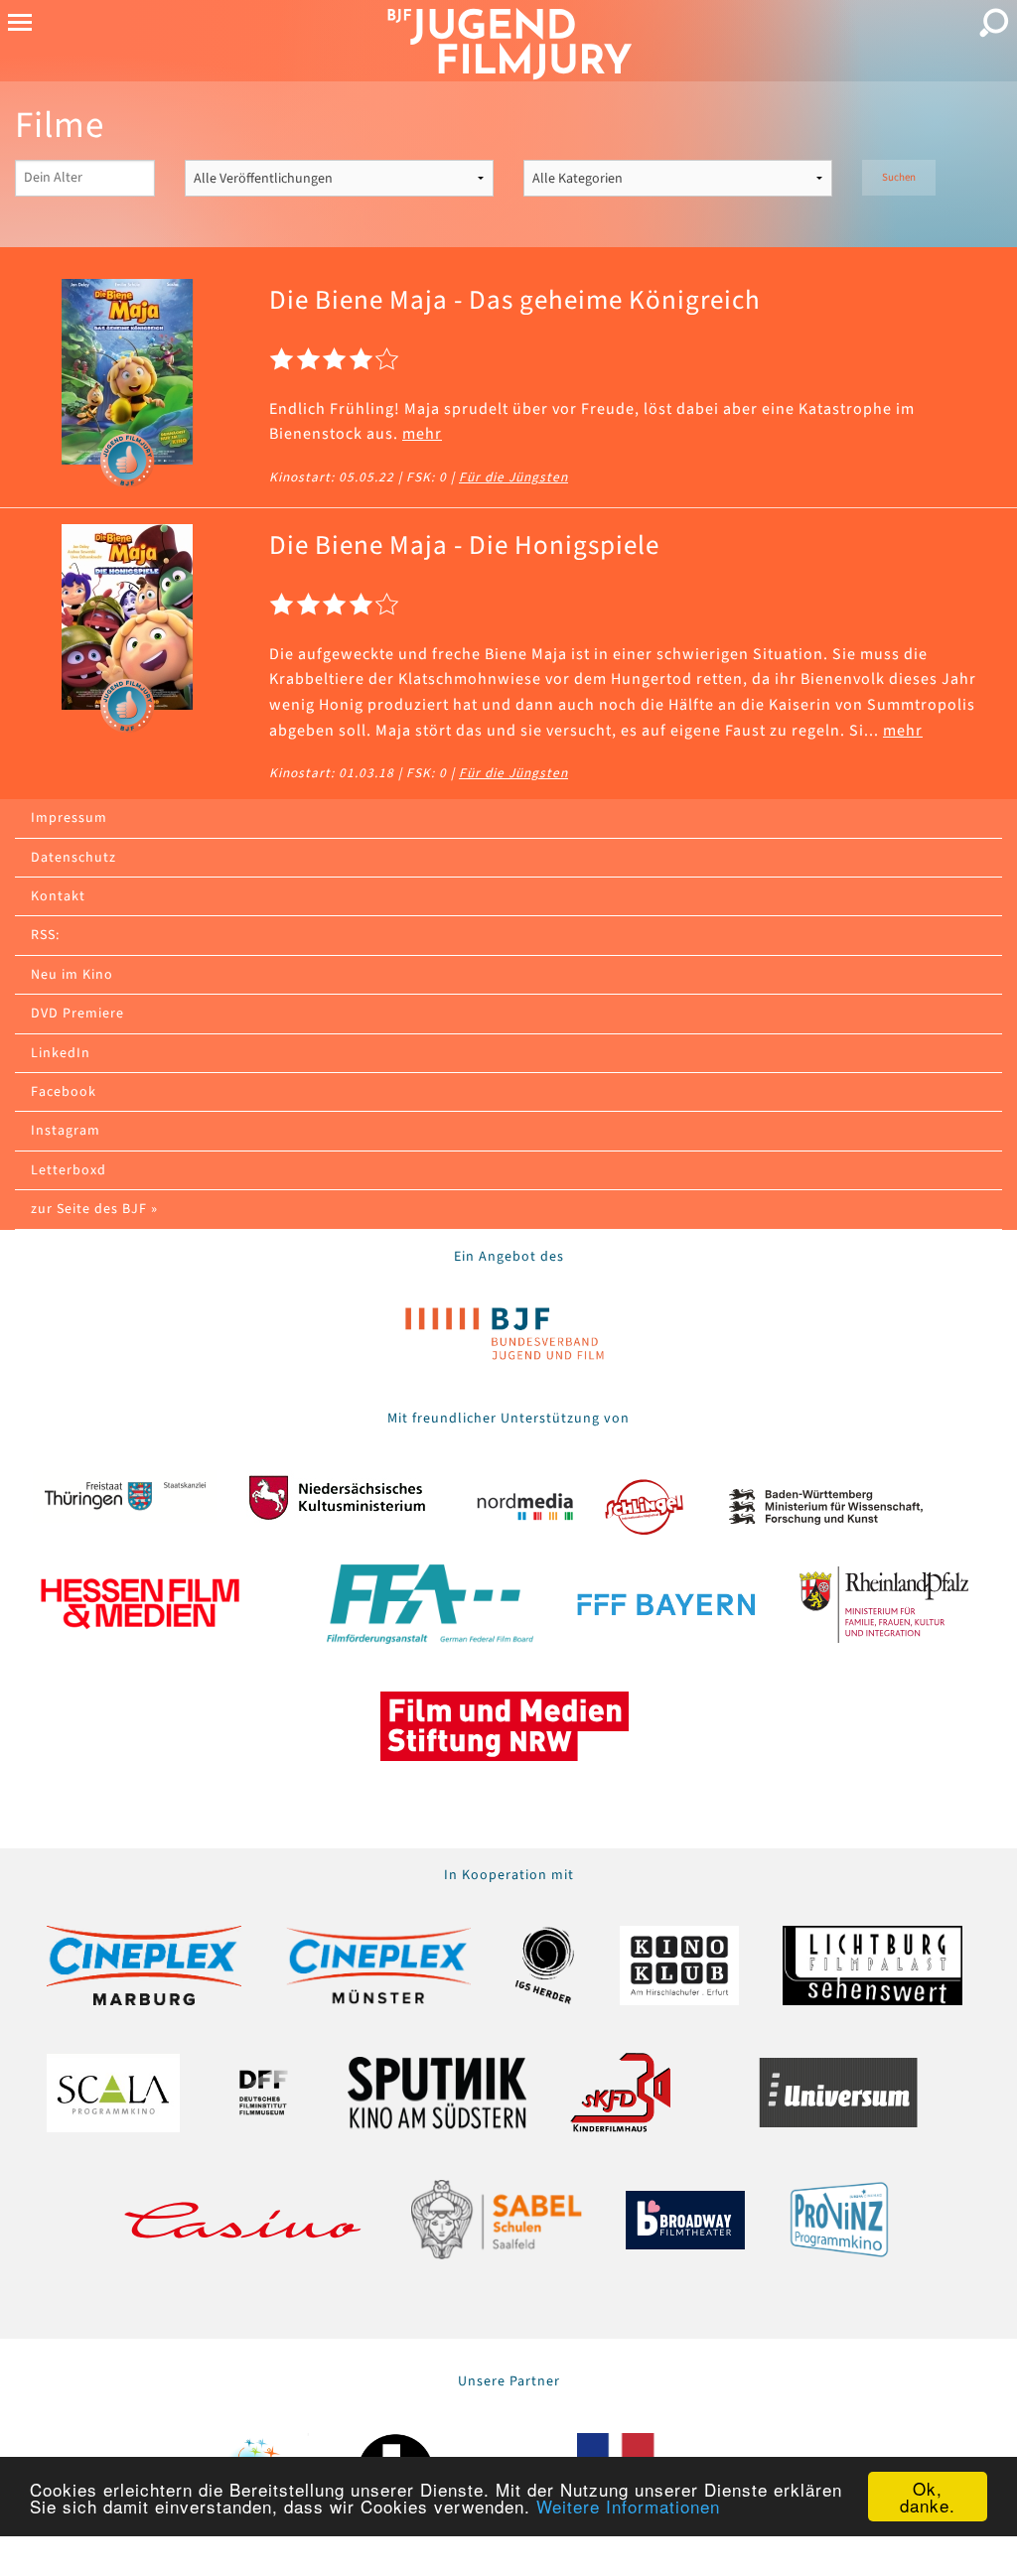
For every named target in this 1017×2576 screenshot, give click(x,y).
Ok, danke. (928, 2497)
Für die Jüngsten (513, 477)
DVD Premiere (77, 1014)
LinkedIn (61, 1053)
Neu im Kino (72, 975)
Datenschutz (73, 858)
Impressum (69, 818)
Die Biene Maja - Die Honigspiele (464, 545)
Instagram (66, 1131)
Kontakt (58, 896)
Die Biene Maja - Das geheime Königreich (515, 300)
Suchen (899, 177)
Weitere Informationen (628, 2506)
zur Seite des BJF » (94, 1209)
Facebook (64, 1092)
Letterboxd (69, 1170)
